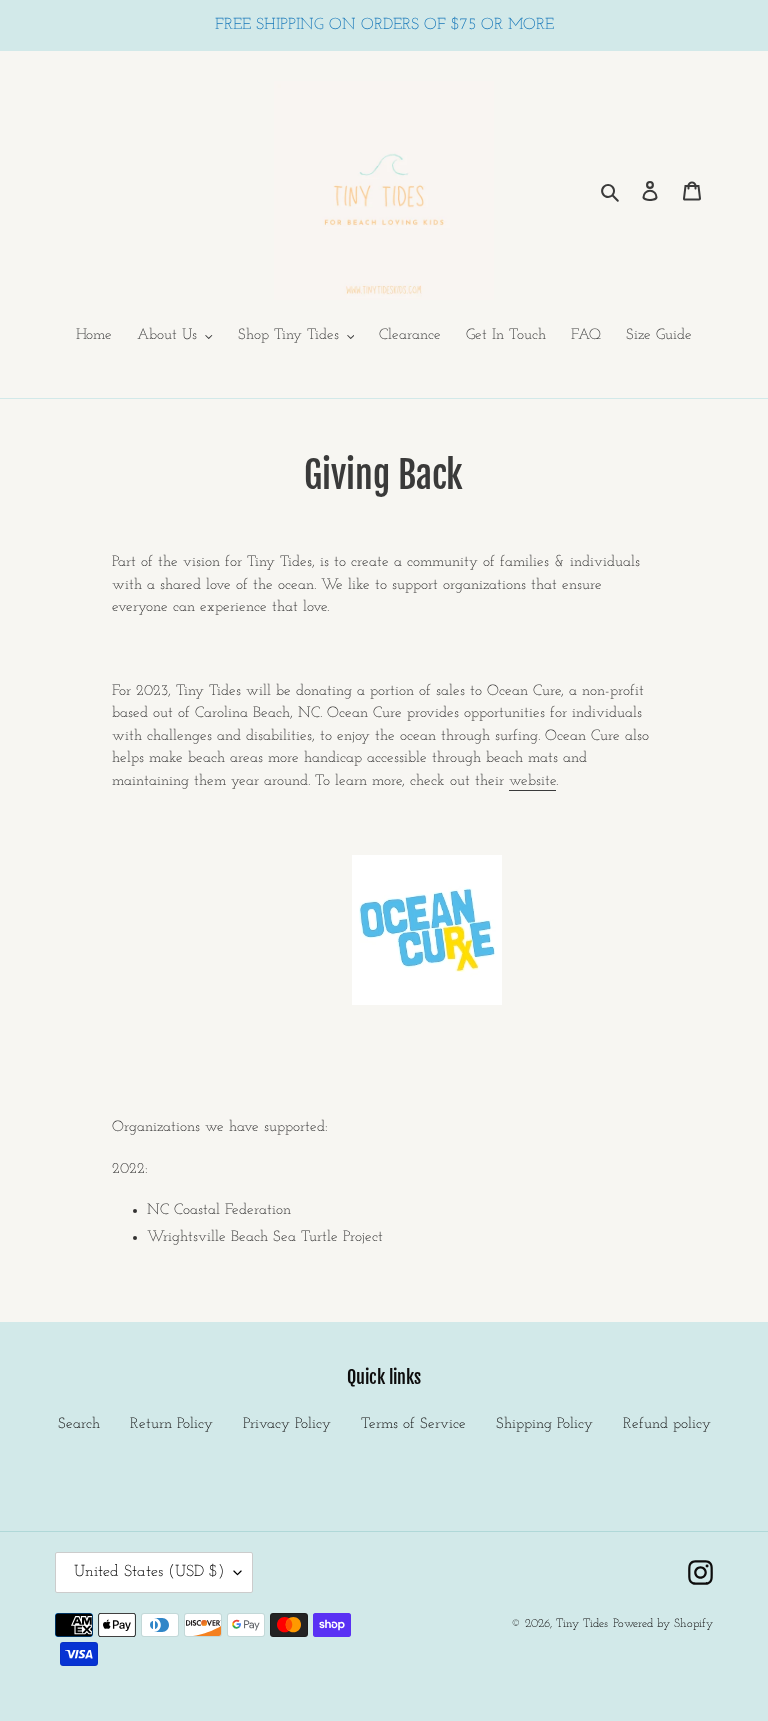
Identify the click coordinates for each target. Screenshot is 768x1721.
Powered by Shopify (663, 1624)
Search (79, 1424)
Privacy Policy (287, 1424)
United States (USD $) (149, 1572)
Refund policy (667, 1424)
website (532, 781)
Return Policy (171, 1424)
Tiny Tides (582, 1624)
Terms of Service (413, 1424)
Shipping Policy (544, 1424)
